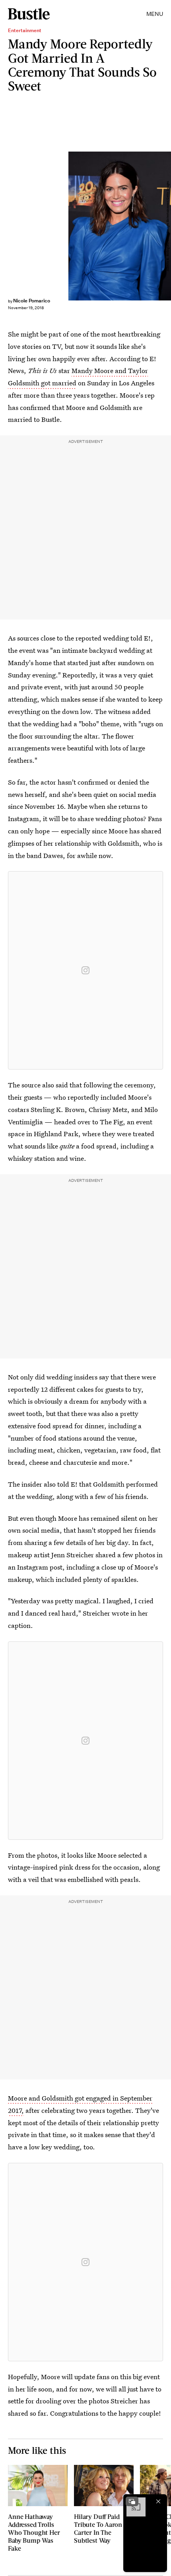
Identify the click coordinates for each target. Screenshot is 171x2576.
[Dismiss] (158, 2501)
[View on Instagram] (85, 970)
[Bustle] (29, 14)
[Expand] (132, 2501)
